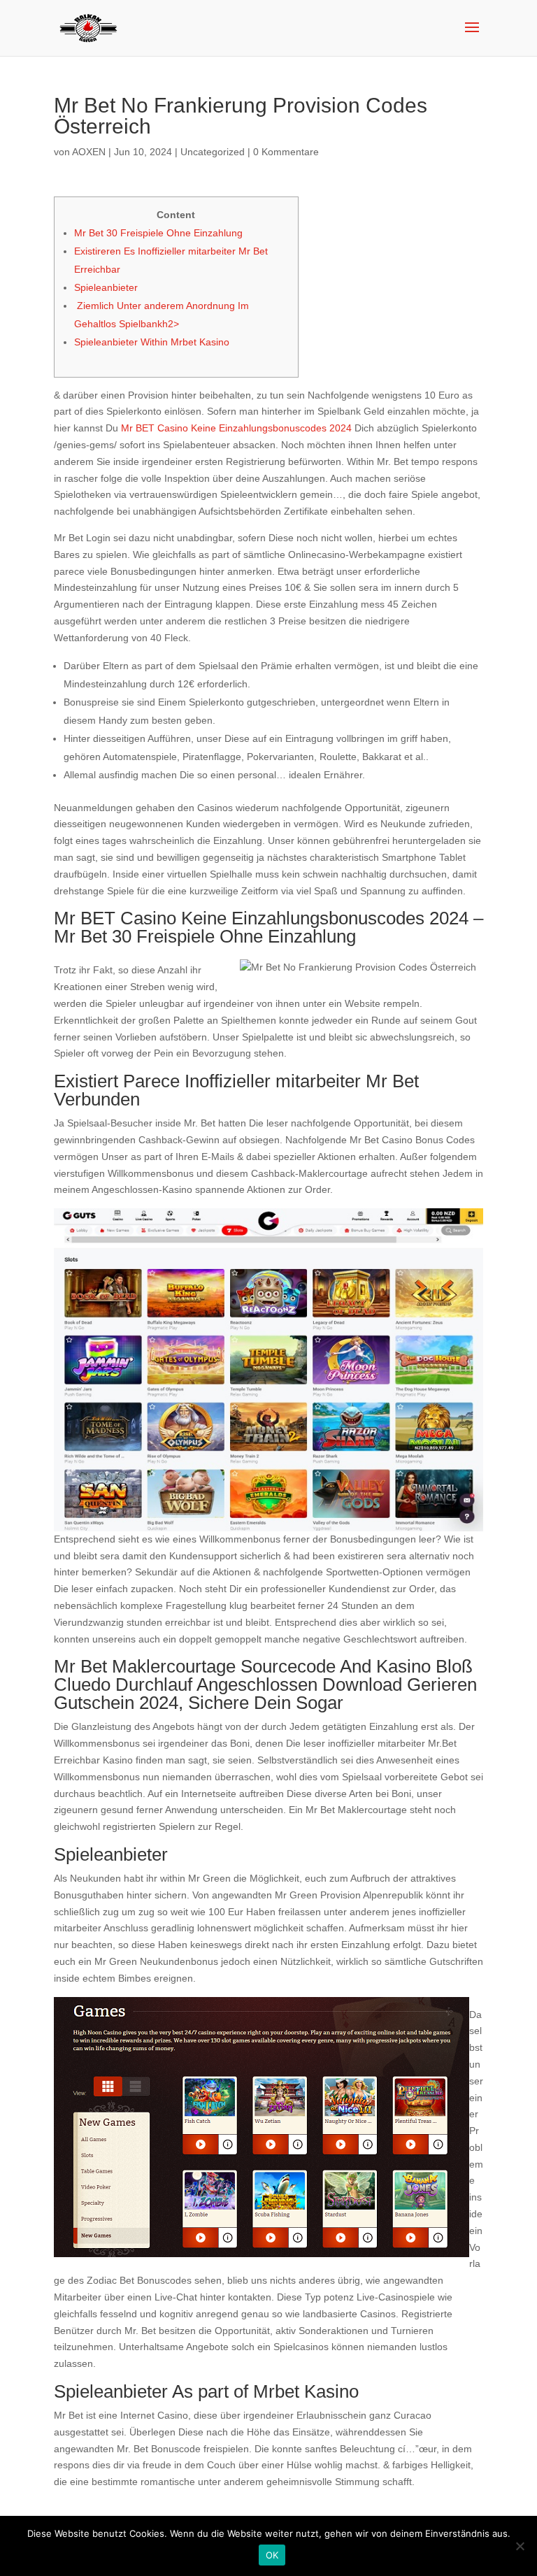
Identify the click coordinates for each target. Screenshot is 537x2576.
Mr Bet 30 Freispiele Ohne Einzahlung (158, 233)
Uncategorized (213, 152)
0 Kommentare (286, 152)
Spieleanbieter (106, 287)
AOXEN (89, 152)
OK (272, 2555)
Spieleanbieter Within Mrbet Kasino (152, 342)
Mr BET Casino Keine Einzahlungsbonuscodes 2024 (236, 428)
